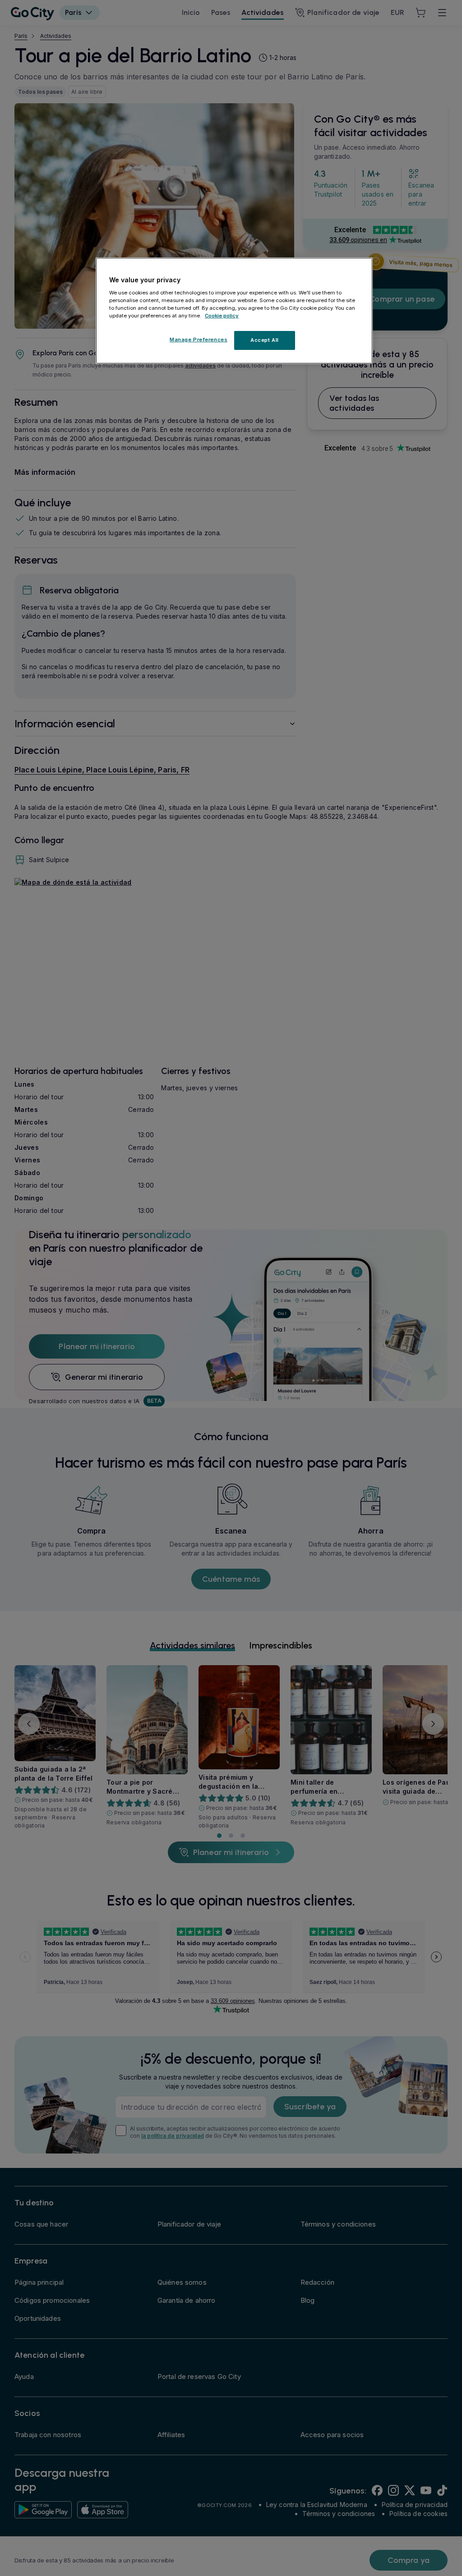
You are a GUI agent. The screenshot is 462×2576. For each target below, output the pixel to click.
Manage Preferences (199, 340)
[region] (234, 311)
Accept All (265, 340)
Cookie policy (222, 316)
